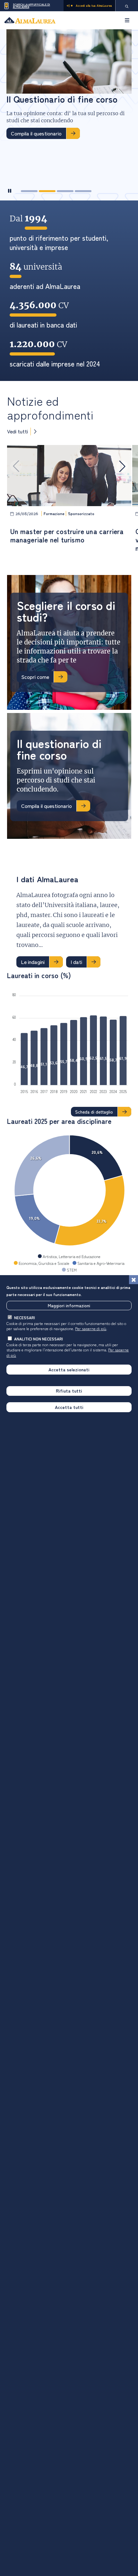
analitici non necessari (39, 1339)
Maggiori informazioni (69, 1305)
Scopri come (35, 677)
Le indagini (33, 962)
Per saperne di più (91, 1328)
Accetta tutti (69, 1407)
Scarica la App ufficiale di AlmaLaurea (31, 6)
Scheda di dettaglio (94, 1112)
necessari (25, 1317)
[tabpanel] (69, 97)
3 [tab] (65, 191)
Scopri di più (25, 158)
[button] (122, 466)
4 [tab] (83, 191)
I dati (76, 962)
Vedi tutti (17, 431)
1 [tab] (29, 191)
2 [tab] (47, 191)
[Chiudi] (134, 1280)
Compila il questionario (47, 806)
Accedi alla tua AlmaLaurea (94, 6)
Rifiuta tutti (69, 1391)
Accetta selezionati (69, 1369)
